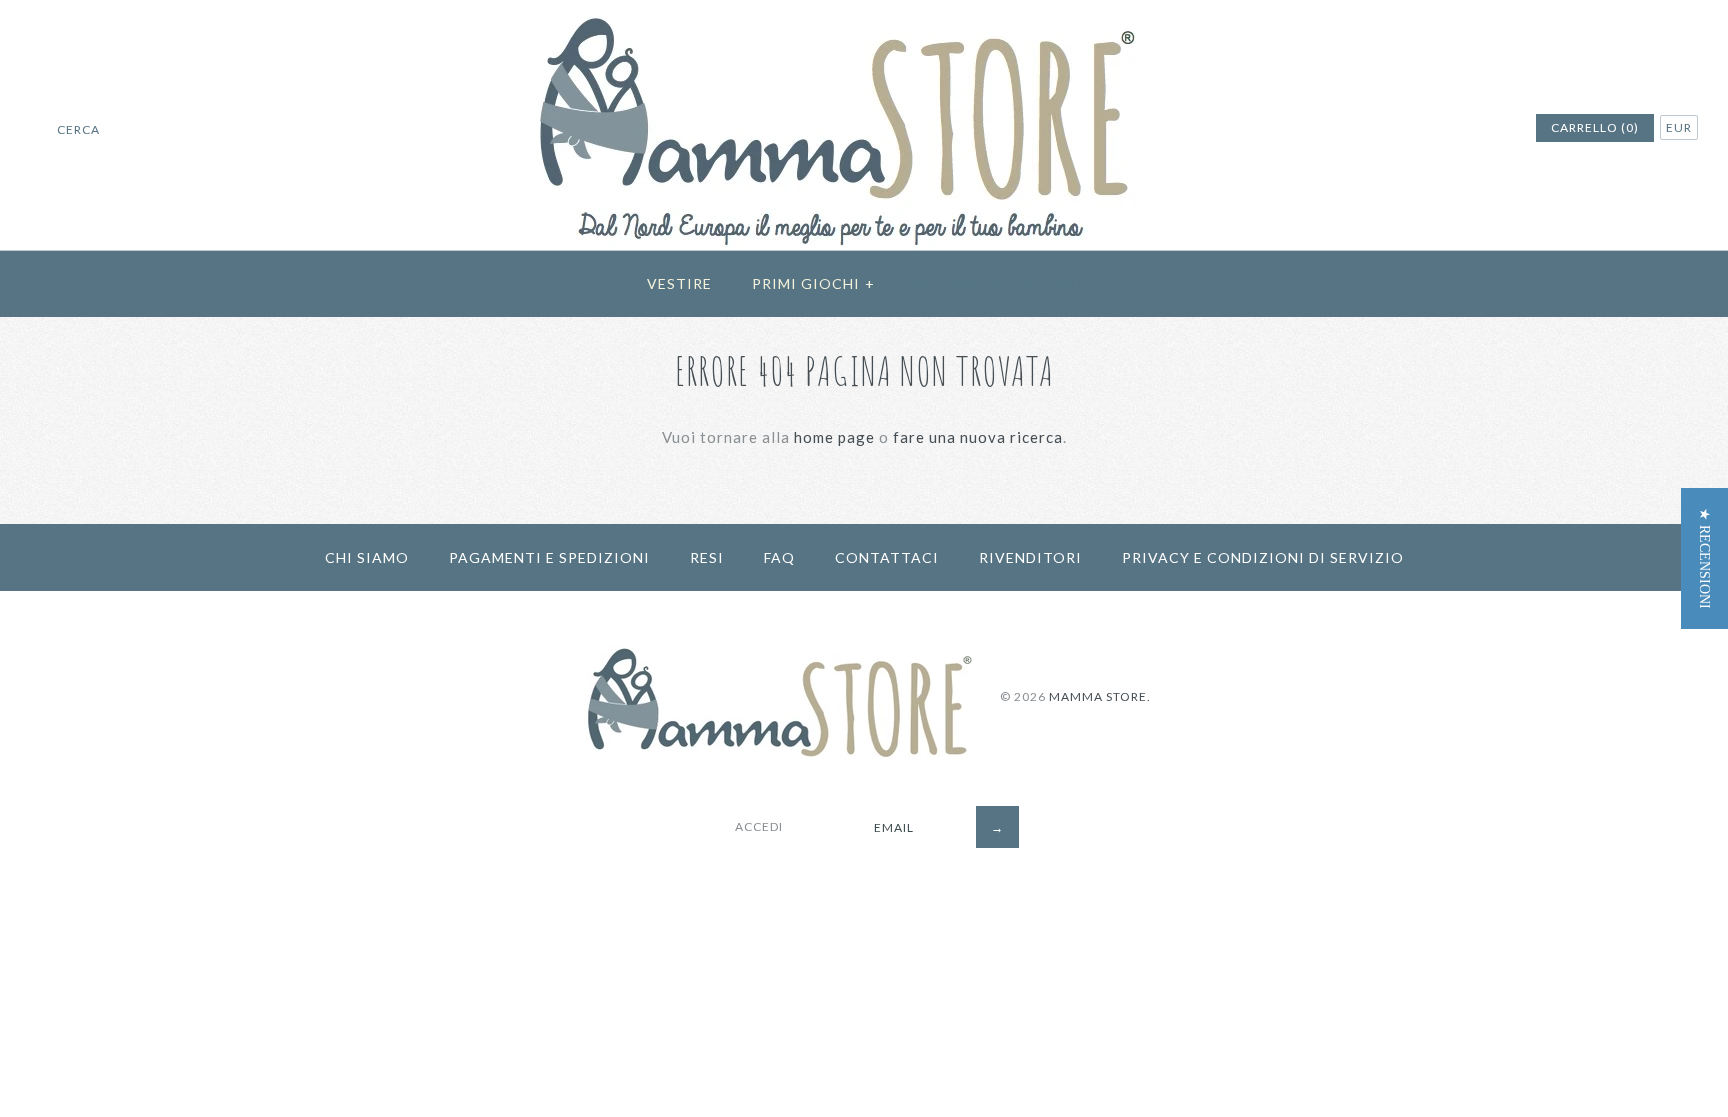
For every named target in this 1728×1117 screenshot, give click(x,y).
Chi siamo (367, 557)
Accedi (1052, 283)
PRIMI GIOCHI (813, 283)
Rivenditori (1030, 557)
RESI (707, 557)
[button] (1704, 558)
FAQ (779, 557)
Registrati (962, 283)
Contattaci (887, 557)
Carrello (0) (1595, 127)
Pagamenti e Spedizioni (549, 557)
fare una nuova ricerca (978, 437)
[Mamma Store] (864, 12)
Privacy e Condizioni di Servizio (1263, 557)
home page (834, 437)
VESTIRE (679, 283)
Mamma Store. (1100, 696)
